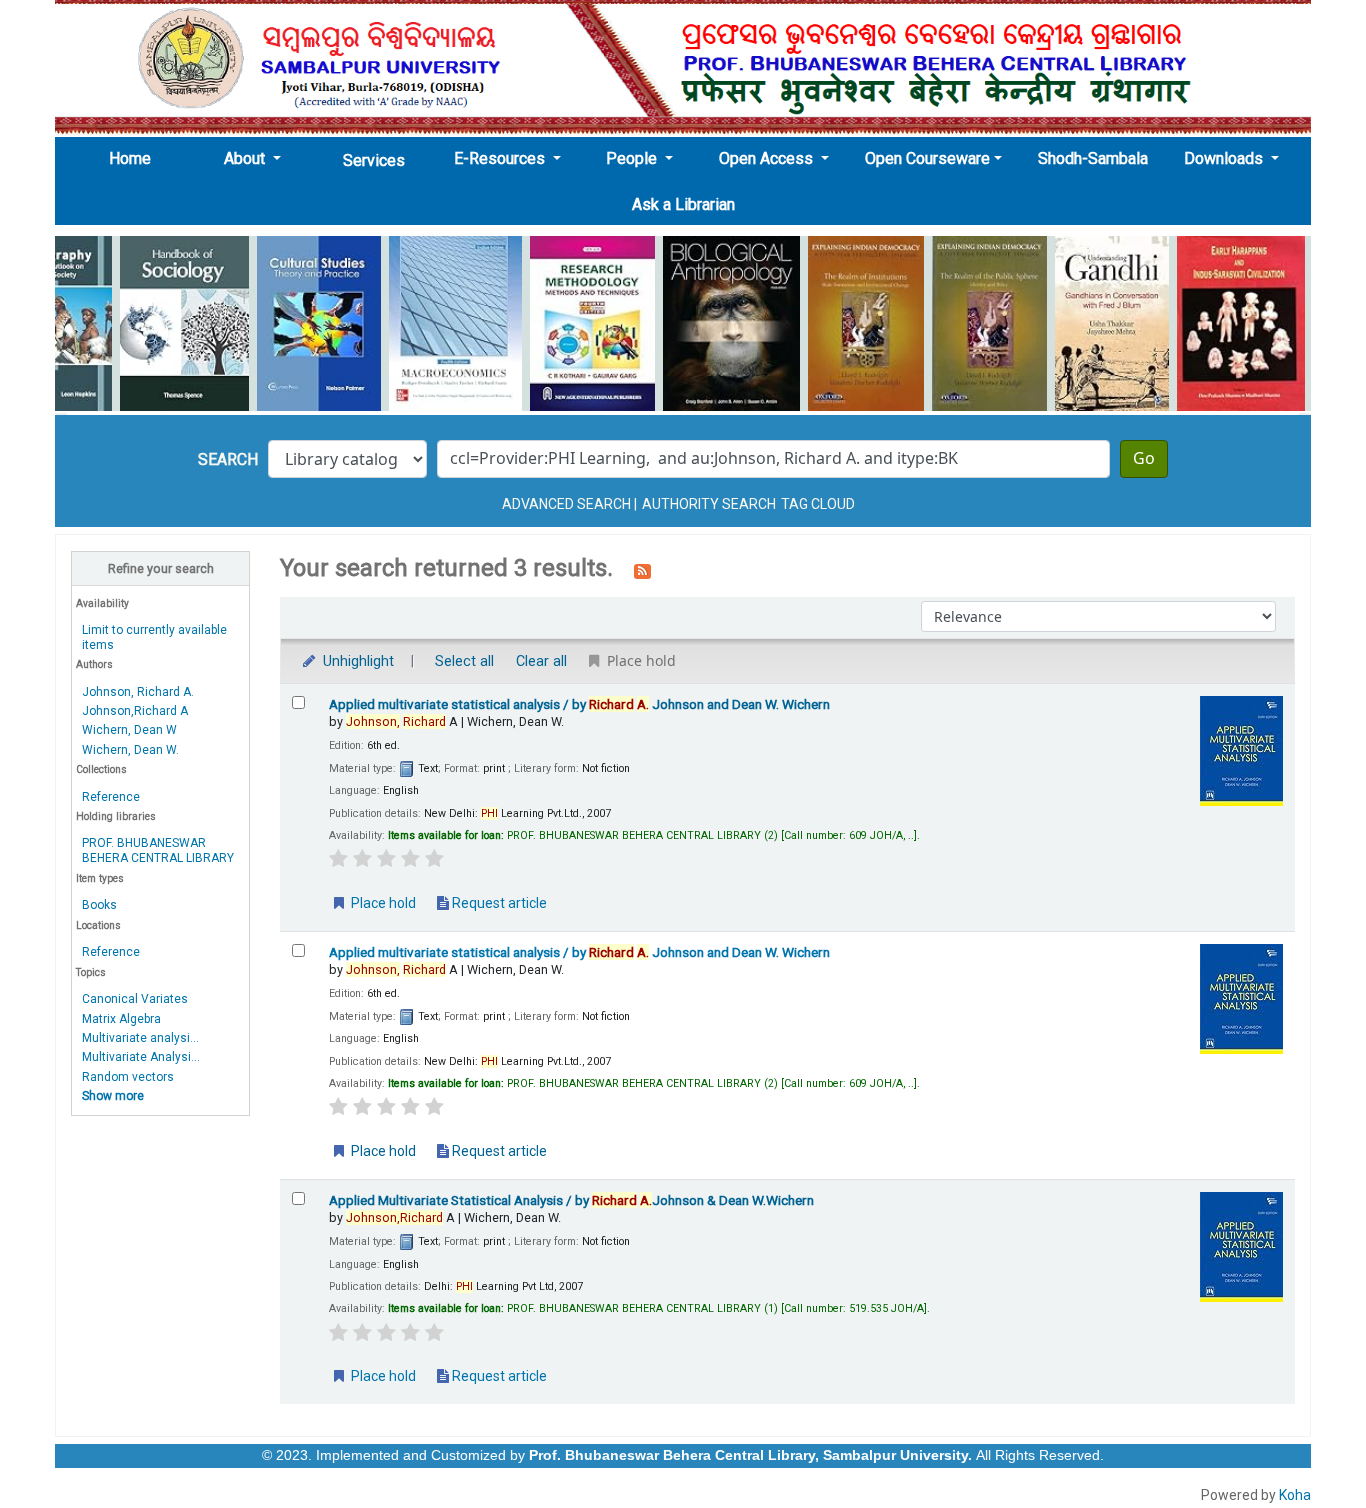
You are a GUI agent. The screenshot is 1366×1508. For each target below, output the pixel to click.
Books (99, 905)
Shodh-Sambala (1093, 158)
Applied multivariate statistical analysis (579, 704)
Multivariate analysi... (140, 1038)
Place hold (382, 903)
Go (1144, 459)
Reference (111, 797)
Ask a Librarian (683, 204)
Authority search (709, 504)
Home (136, 158)
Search (228, 459)
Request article (498, 903)
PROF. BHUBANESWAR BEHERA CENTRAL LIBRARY (158, 850)
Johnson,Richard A (135, 711)
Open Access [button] (768, 158)
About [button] (246, 158)
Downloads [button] (1225, 158)
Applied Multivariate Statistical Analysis (571, 1200)
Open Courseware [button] (927, 158)
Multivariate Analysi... (141, 1057)
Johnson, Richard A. (138, 692)
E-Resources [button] (501, 158)
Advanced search (566, 504)
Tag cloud (818, 504)
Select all (464, 661)
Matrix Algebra (121, 1019)
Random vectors (128, 1077)
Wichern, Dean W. (130, 750)
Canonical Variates (135, 999)
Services (374, 160)
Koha (1295, 1495)
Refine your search (161, 568)
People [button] (633, 158)
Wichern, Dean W (129, 730)
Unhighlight (356, 661)
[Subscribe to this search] (642, 570)
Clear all (541, 661)
